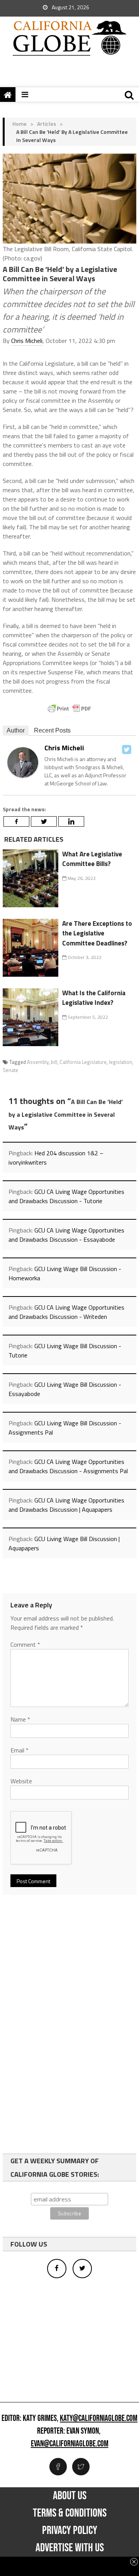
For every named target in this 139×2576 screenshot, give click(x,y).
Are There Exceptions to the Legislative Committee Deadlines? (97, 933)
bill (54, 1062)
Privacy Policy (70, 2530)
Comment (25, 1644)
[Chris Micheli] (23, 762)
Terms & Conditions (70, 2513)
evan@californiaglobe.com (70, 2444)
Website (21, 1781)
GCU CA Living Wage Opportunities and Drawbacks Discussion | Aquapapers (66, 1505)
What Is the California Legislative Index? (94, 998)
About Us (70, 2496)
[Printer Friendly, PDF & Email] (69, 709)
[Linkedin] (71, 821)
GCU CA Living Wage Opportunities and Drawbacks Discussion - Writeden (66, 1312)
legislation (120, 1062)
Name (20, 1719)
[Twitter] (127, 750)
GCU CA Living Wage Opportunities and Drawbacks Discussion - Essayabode (66, 1235)
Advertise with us (70, 2548)
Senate (10, 1070)
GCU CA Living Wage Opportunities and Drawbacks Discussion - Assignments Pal (68, 1466)
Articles (47, 124)
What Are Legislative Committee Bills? (92, 859)
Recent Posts (52, 730)
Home (19, 124)
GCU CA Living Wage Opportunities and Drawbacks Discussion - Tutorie (66, 1196)
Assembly (38, 1062)
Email (19, 1750)
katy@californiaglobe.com (99, 2419)
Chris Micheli (27, 341)
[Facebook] (16, 821)
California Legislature (83, 1062)
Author (16, 730)
